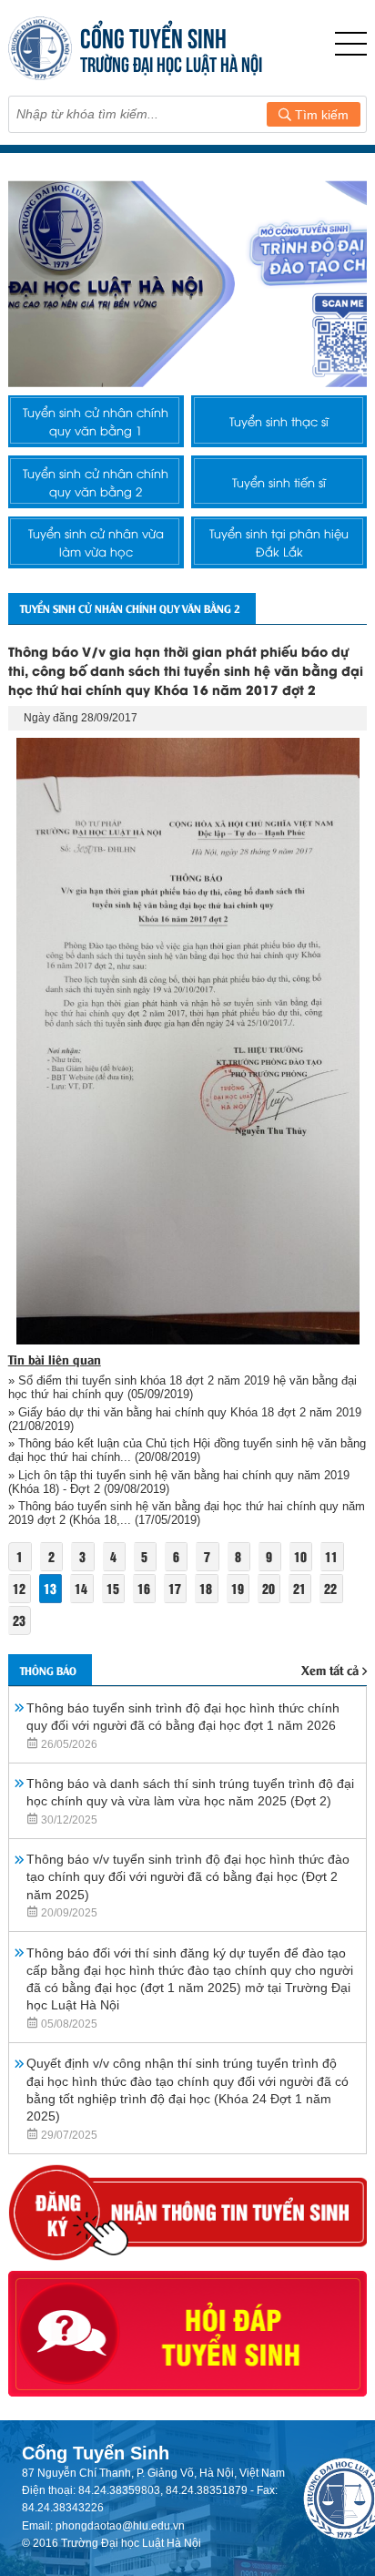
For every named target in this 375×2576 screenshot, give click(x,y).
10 (300, 1556)
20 (269, 1588)
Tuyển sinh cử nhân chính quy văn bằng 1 (96, 421)
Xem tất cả (330, 1669)
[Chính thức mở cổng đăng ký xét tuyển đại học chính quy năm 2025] (188, 284)
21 (299, 1588)
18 (206, 1588)
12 (19, 1588)
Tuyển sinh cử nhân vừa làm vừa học (96, 542)
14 (81, 1588)
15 (113, 1588)
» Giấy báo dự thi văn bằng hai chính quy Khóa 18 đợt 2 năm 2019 (185, 1412)
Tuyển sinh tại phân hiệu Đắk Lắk (279, 542)
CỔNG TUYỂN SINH (153, 36)
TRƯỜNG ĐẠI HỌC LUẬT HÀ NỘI (171, 62)
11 (331, 1556)
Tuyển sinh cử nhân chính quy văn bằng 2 (96, 482)
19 (238, 1588)
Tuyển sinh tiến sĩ (279, 482)
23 (19, 1620)
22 (330, 1588)
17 (175, 1588)
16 (144, 1588)
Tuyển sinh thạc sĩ (279, 421)
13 (50, 1588)
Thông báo (48, 1670)
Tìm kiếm (320, 115)
